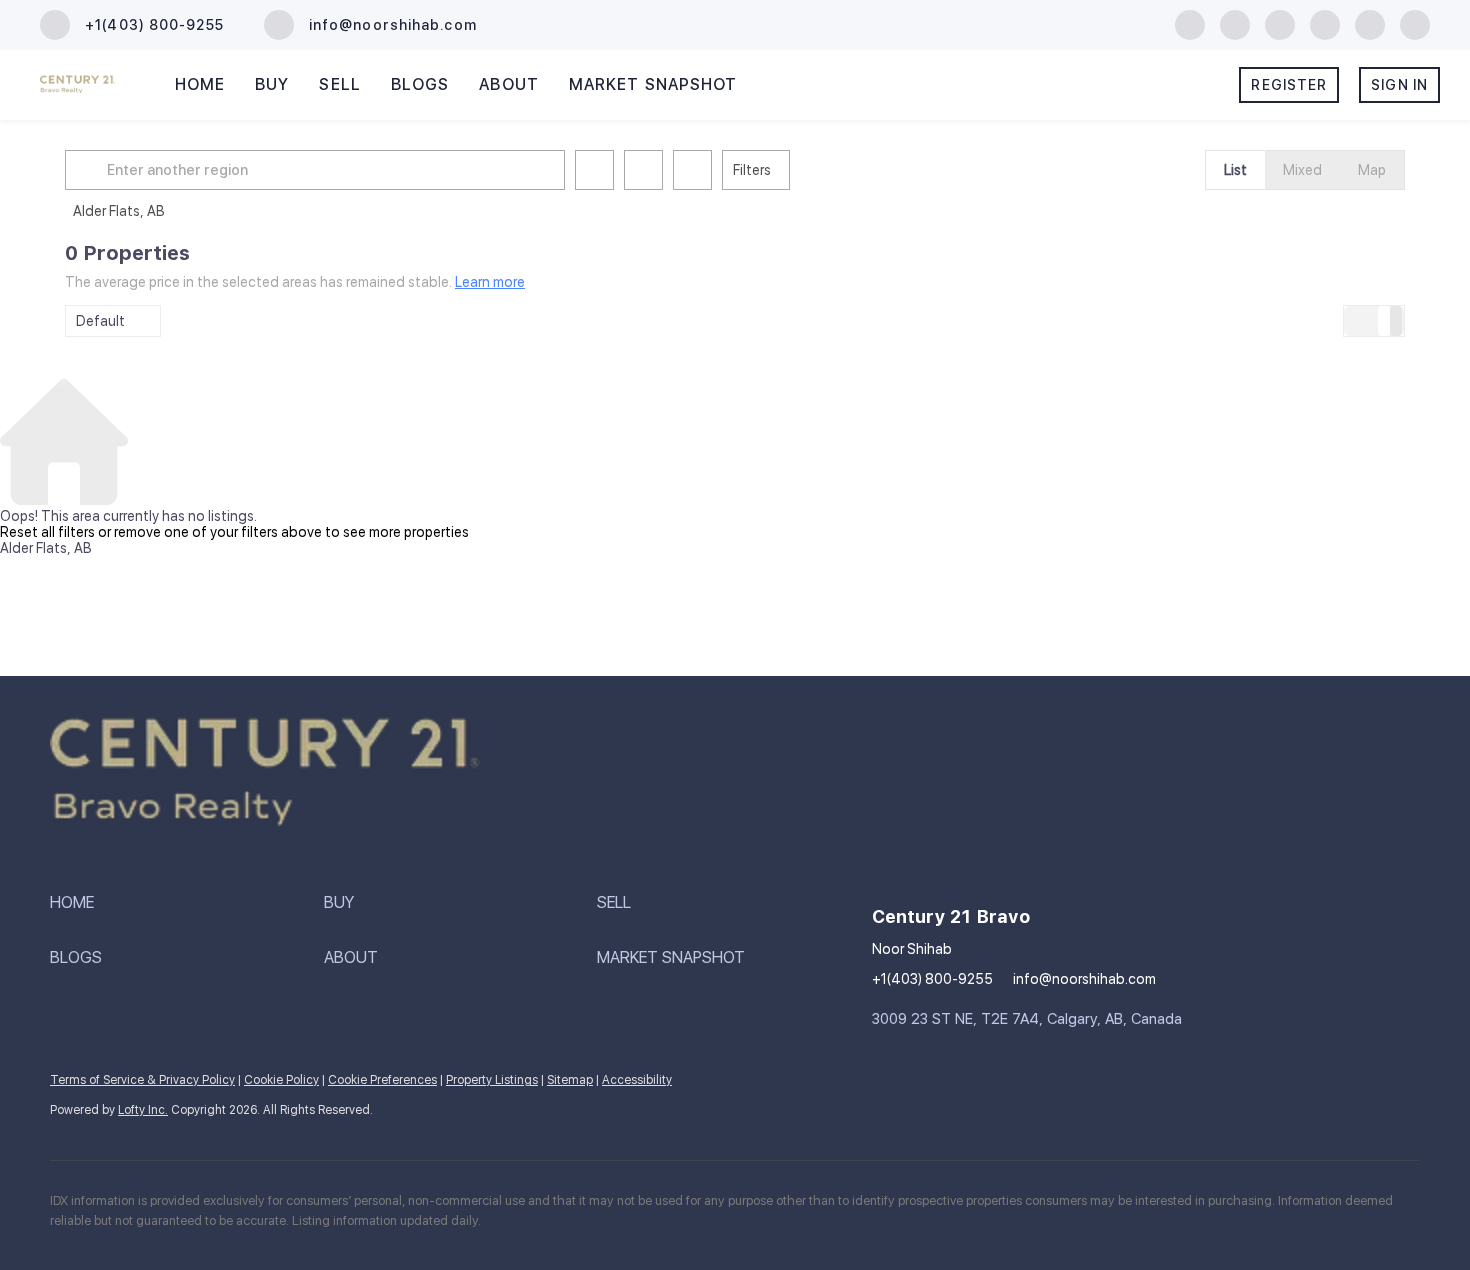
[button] (89, 170)
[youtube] (1325, 23)
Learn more (490, 282)
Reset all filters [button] (47, 532)
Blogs (420, 84)
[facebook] (1190, 23)
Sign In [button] (1399, 85)
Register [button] (1289, 85)
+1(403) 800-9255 (932, 979)
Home (200, 84)
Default (100, 321)
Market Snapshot (653, 84)
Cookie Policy (281, 1080)
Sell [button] (339, 84)
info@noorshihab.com (1084, 979)
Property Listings (492, 1080)
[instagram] (1280, 23)
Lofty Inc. (143, 1110)
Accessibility (637, 1080)
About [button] (509, 84)
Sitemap (570, 1080)
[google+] (1370, 23)
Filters (752, 170)
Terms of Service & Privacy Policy (142, 1080)
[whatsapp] (1415, 23)
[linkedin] (1235, 23)
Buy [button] (272, 84)
